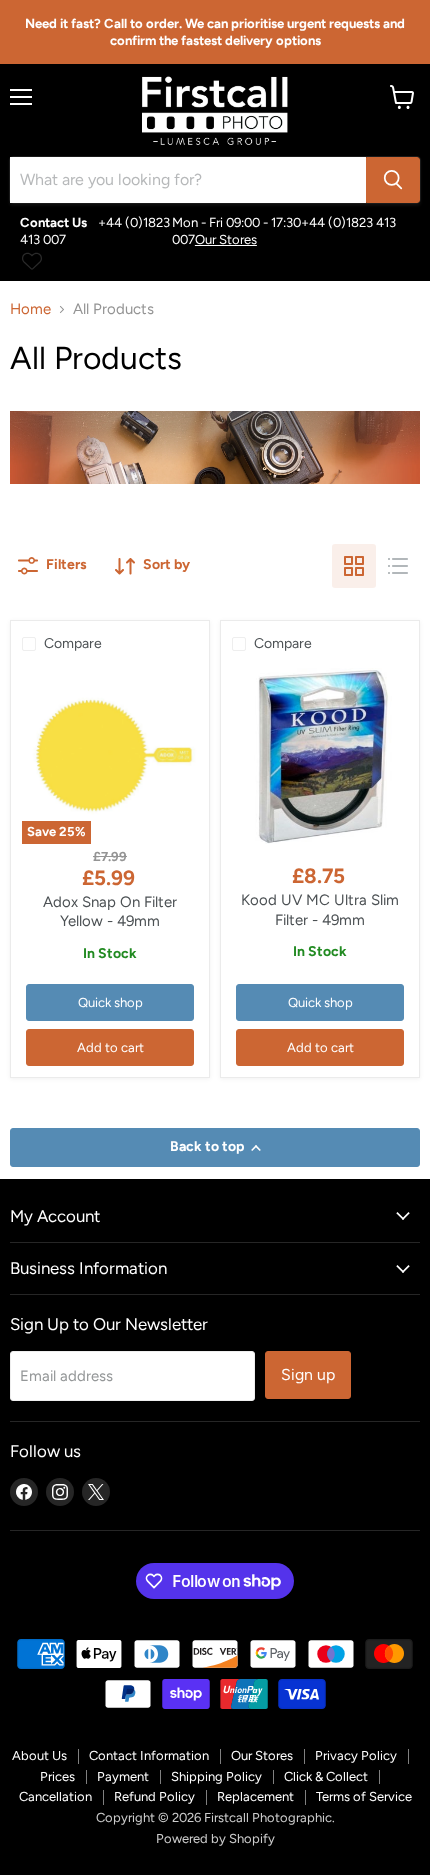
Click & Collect (326, 1776)
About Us (39, 1755)
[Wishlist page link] (32, 261)
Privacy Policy (356, 1755)
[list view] (398, 566)
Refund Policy (154, 1796)
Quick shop (110, 1002)
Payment (123, 1776)
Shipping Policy (216, 1776)
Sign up (308, 1374)
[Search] (393, 180)
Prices (57, 1776)
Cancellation (55, 1796)
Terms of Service (364, 1796)
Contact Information (149, 1755)
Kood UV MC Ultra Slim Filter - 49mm (320, 910)
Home (30, 309)
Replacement (255, 1796)
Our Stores (226, 239)
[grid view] (354, 566)
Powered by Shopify (215, 1838)
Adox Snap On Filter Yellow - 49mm (110, 912)
